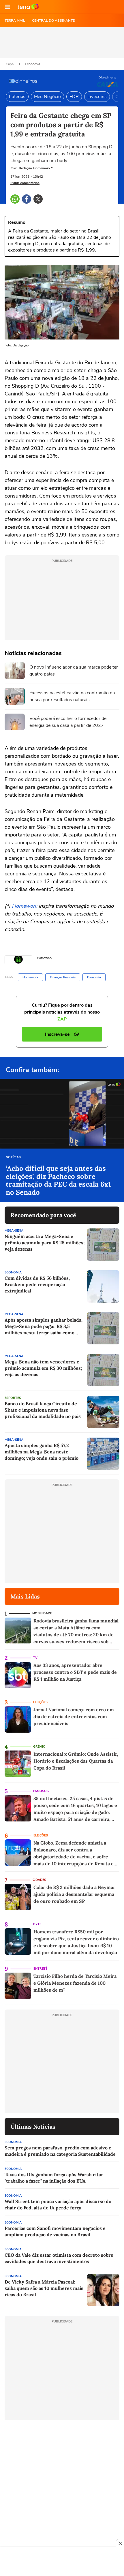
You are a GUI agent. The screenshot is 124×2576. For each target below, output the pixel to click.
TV (35, 1658)
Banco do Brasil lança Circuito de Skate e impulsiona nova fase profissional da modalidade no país (43, 1410)
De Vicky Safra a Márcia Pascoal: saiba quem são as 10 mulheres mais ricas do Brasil (44, 2288)
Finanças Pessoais (63, 977)
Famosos (41, 1791)
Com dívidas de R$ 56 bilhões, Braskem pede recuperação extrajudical (37, 1284)
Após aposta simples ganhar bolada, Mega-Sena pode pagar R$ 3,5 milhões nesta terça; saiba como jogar (44, 1326)
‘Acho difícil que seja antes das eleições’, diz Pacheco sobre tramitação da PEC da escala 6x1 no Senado (58, 1180)
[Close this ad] (120, 2543)
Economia (32, 64)
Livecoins (97, 97)
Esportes (13, 1398)
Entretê (40, 1969)
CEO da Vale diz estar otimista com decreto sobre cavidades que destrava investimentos (59, 2258)
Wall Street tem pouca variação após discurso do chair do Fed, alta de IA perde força (58, 2204)
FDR (74, 97)
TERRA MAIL (15, 20)
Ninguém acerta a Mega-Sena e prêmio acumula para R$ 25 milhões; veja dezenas (45, 1243)
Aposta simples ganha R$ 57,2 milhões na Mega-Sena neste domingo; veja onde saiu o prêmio (42, 1452)
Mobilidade (42, 1613)
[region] (62, 2562)
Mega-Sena (14, 1231)
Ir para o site (28, 7)
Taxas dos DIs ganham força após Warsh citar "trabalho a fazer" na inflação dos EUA (54, 2178)
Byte (37, 1924)
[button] (7, 7)
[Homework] (18, 960)
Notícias (13, 1157)
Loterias (17, 97)
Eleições (40, 1702)
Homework (25, 906)
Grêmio (39, 1747)
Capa (10, 64)
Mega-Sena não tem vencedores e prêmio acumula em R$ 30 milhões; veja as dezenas (43, 1368)
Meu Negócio (47, 97)
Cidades (39, 1880)
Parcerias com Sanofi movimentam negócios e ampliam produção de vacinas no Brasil (55, 2231)
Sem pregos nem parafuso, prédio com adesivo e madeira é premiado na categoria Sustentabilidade (60, 2151)
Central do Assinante (53, 20)
